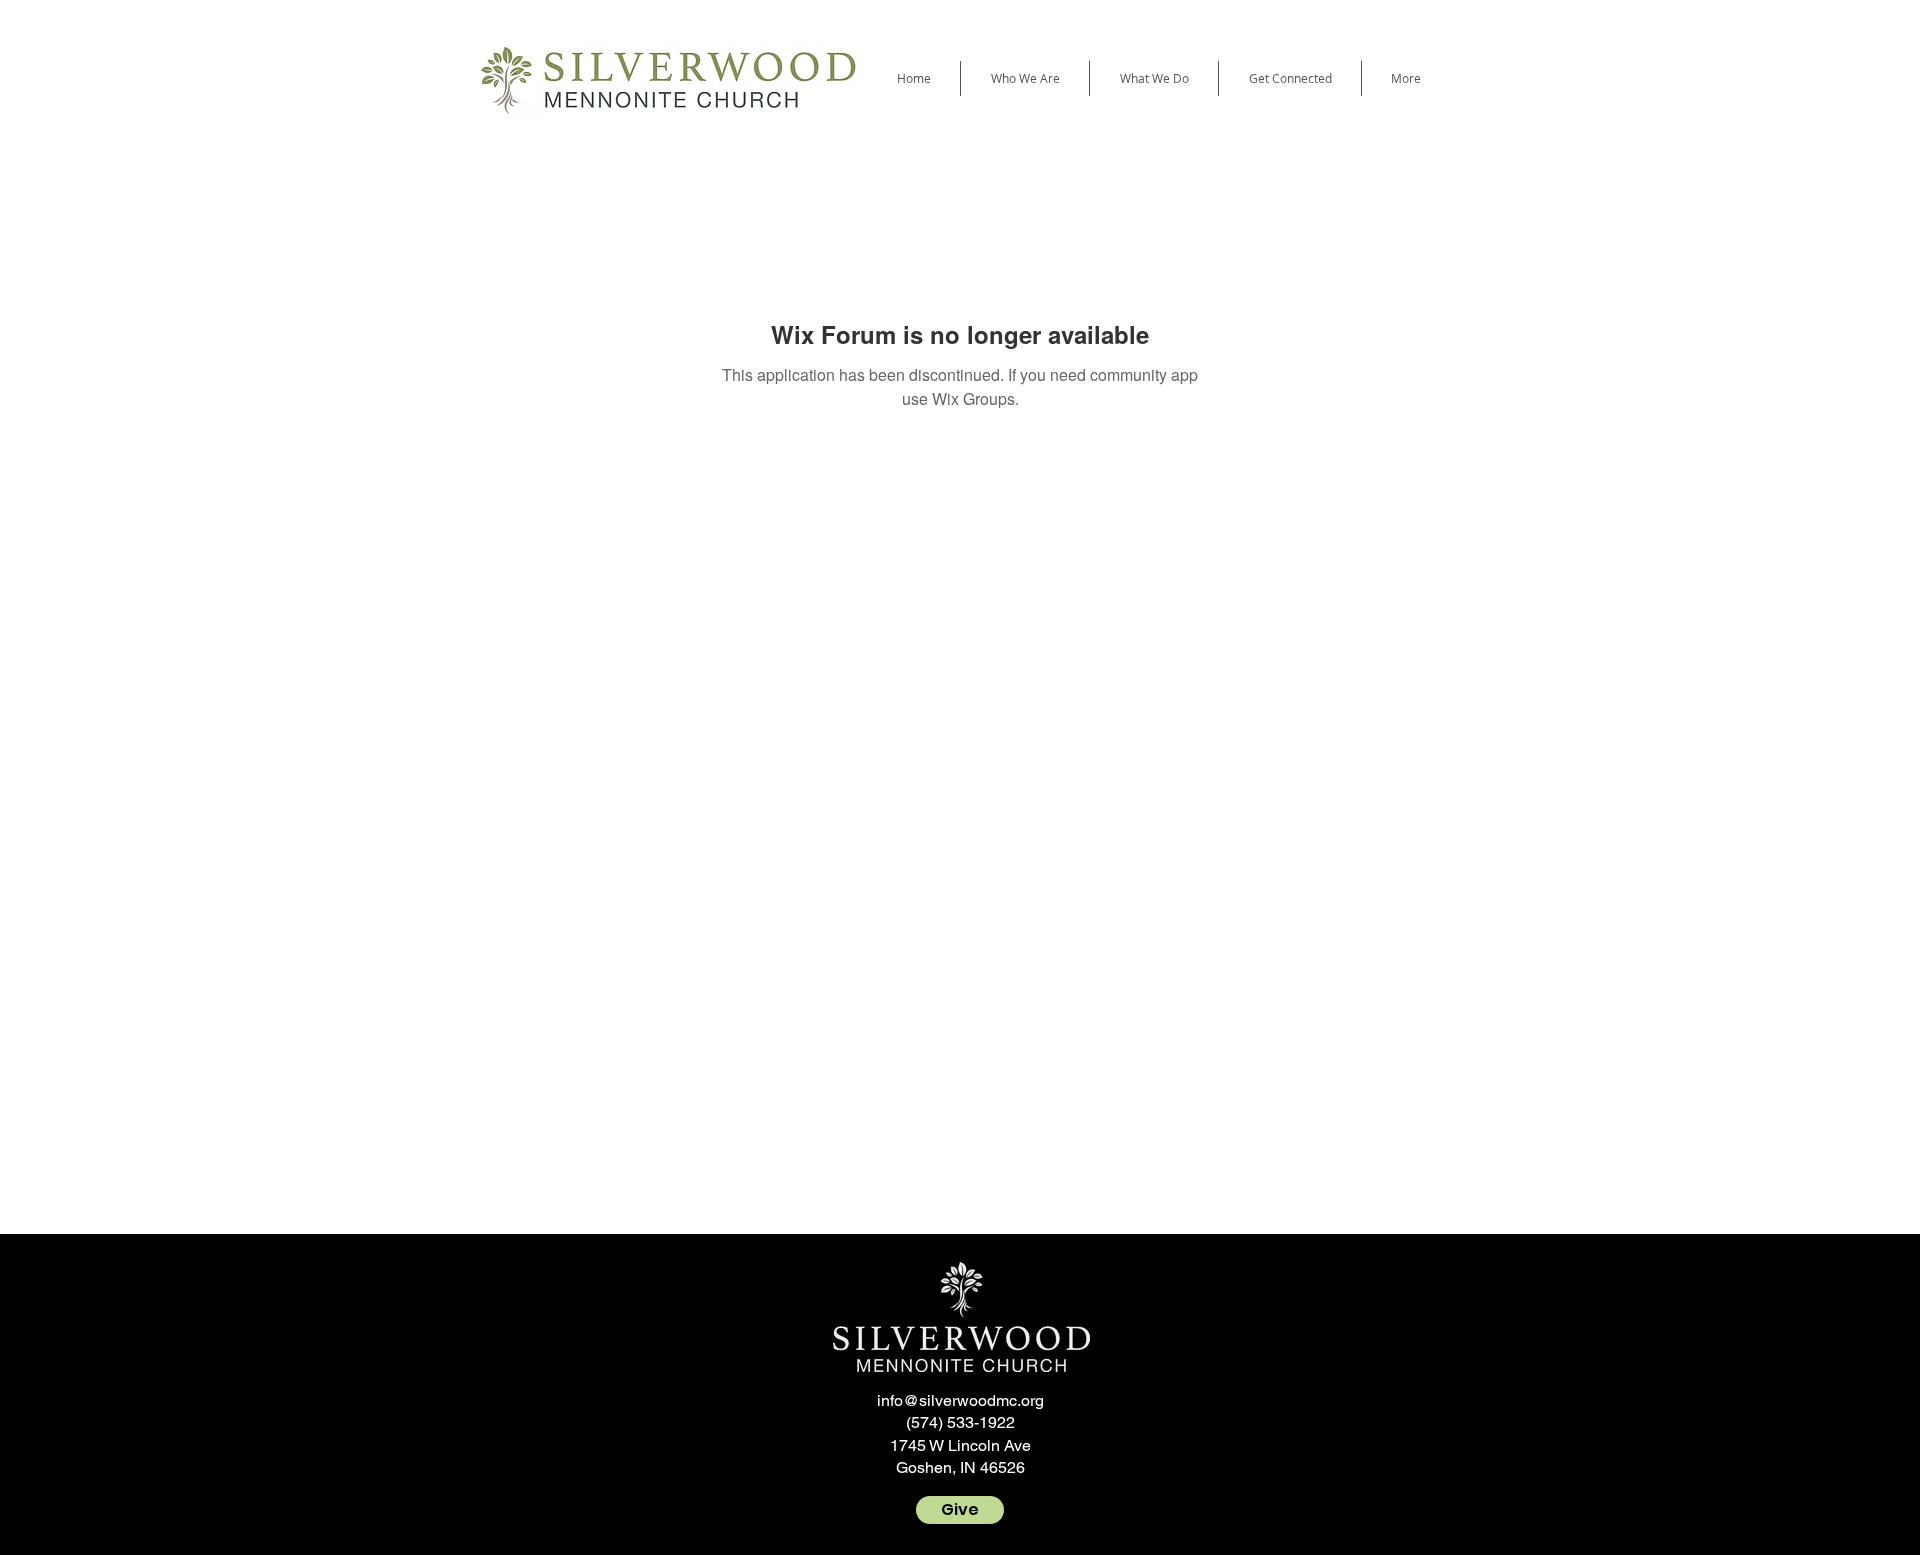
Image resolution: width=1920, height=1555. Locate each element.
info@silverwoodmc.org (960, 1400)
